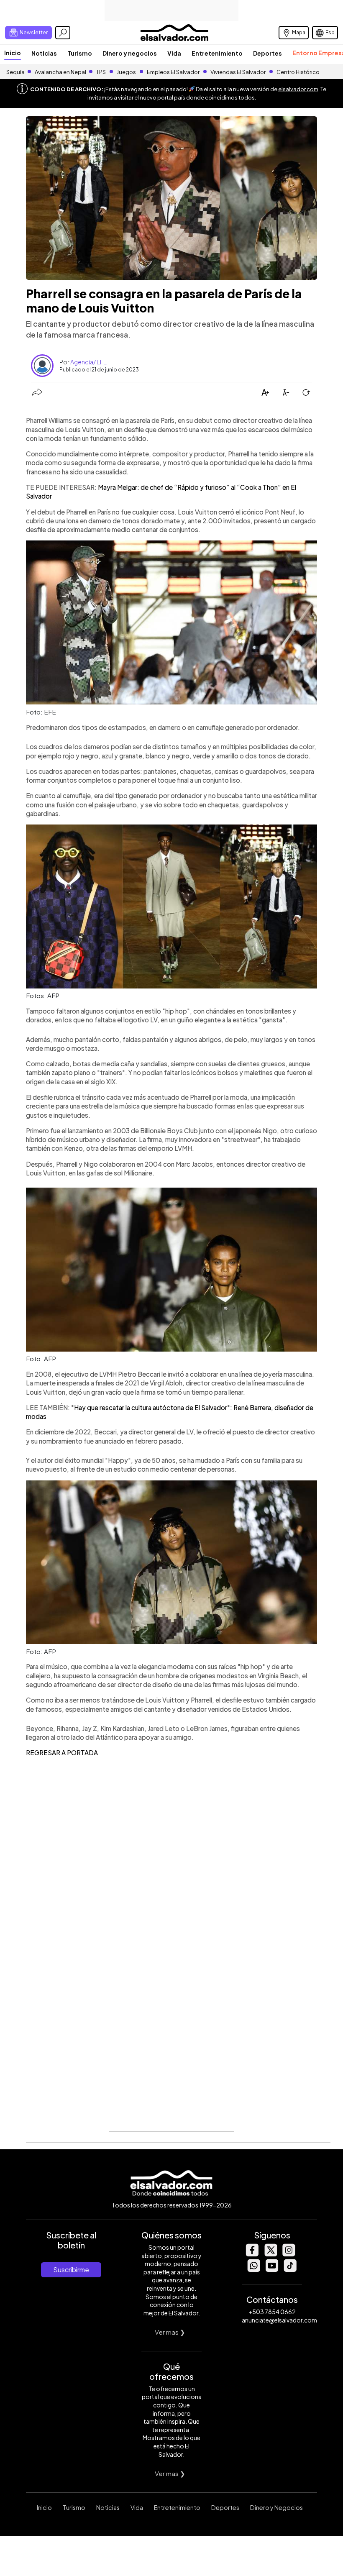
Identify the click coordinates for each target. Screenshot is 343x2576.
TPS (101, 72)
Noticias (44, 53)
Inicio (13, 53)
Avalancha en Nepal (60, 72)
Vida (174, 53)
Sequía (15, 72)
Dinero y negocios (130, 53)
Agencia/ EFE (88, 362)
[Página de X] (270, 2254)
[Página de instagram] (289, 2254)
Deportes (267, 53)
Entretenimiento (217, 53)
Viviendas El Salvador (238, 72)
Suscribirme (71, 2270)
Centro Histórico (298, 72)
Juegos (126, 72)
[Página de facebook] (252, 2254)
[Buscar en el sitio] (63, 33)
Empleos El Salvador (173, 72)
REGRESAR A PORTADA (62, 1753)
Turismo (80, 53)
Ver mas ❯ (170, 2332)
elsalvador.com (298, 89)
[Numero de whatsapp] (253, 2270)
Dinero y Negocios (276, 2507)
